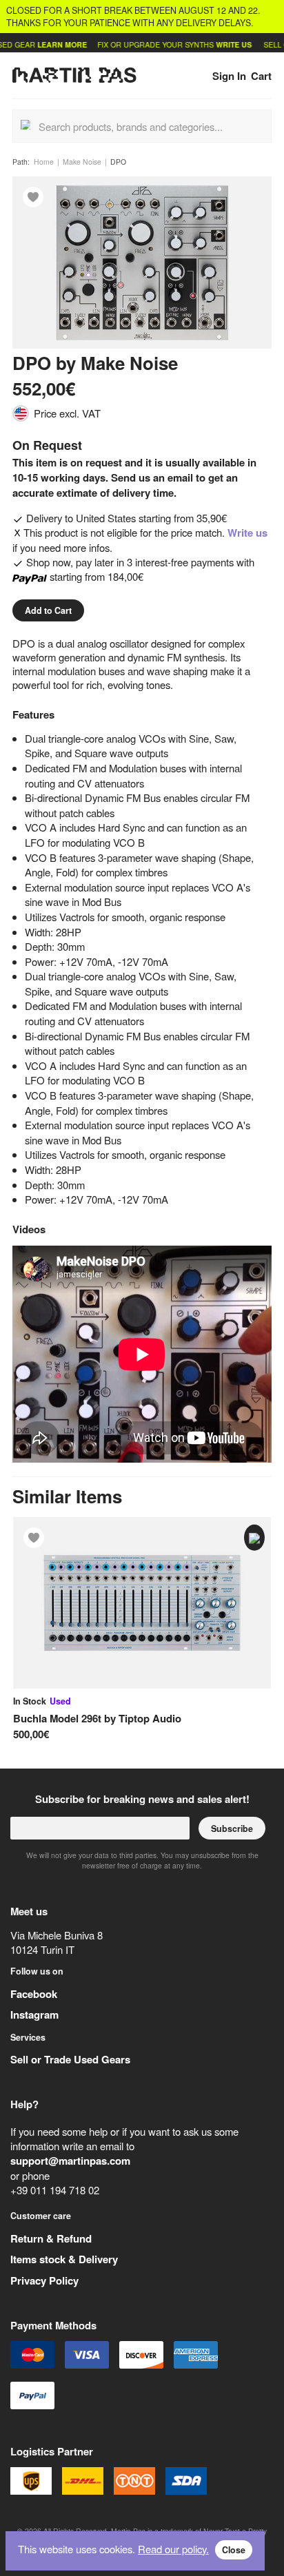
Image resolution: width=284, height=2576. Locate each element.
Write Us (216, 44)
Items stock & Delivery (64, 2259)
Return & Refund (51, 2238)
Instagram (34, 2015)
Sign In (229, 76)
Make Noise (82, 162)
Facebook (34, 1994)
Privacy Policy (44, 2280)
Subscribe (232, 1828)
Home (44, 162)
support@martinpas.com (70, 2161)
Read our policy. (173, 2549)
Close (234, 2550)
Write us (247, 533)
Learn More (45, 44)
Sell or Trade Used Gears (70, 2059)
